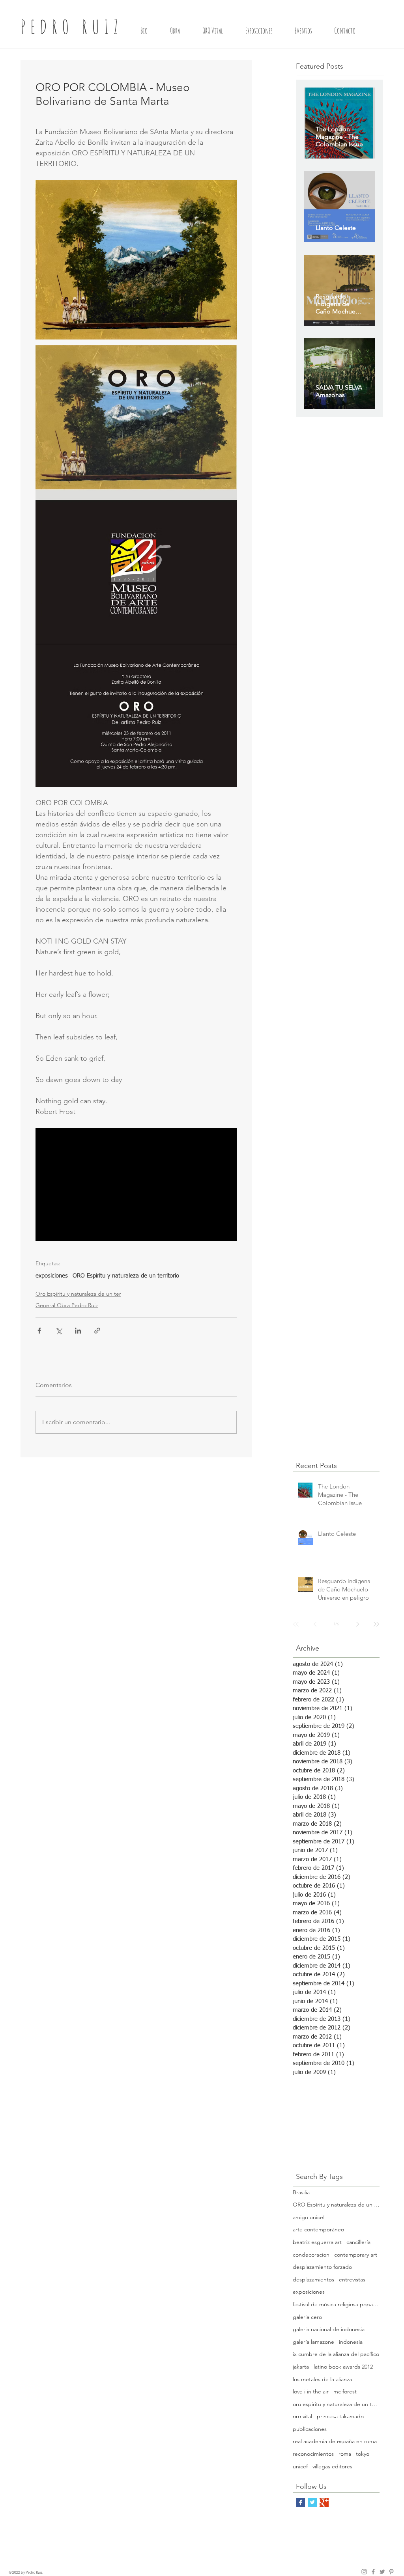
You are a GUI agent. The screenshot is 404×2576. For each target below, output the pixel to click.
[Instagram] (364, 2572)
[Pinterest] (391, 2572)
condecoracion (311, 2255)
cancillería (358, 2242)
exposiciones (52, 1276)
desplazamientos (313, 2279)
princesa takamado (340, 2416)
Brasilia (301, 2192)
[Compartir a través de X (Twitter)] (59, 1331)
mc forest (345, 2391)
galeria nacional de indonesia (329, 2329)
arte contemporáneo (318, 2229)
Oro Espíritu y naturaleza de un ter (78, 1294)
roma (345, 2454)
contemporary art (356, 2255)
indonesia (351, 2342)
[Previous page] (315, 1624)
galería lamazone (313, 2342)
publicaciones (310, 2429)
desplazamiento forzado (322, 2267)
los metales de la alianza (322, 2379)
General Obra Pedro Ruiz (67, 1305)
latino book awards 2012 (343, 2367)
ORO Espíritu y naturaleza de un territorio (126, 1276)
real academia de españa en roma (335, 2441)
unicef (300, 2466)
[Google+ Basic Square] (324, 2502)
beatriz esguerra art (317, 2242)
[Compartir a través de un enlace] (97, 1331)
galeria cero (307, 2317)
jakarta (301, 2367)
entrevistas (352, 2279)
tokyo (363, 2454)
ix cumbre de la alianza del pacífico (336, 2354)
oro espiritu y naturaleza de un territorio (336, 2404)
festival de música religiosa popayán (336, 2304)
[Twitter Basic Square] (312, 2502)
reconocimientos (313, 2454)
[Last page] (376, 1624)
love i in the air (311, 2391)
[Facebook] (373, 2572)
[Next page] (357, 1624)
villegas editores (332, 2466)
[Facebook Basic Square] (300, 2502)
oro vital (302, 2416)
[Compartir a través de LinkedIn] (78, 1331)
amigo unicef (309, 2217)
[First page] (296, 1624)
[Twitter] (382, 2572)
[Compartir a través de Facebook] (39, 1331)
